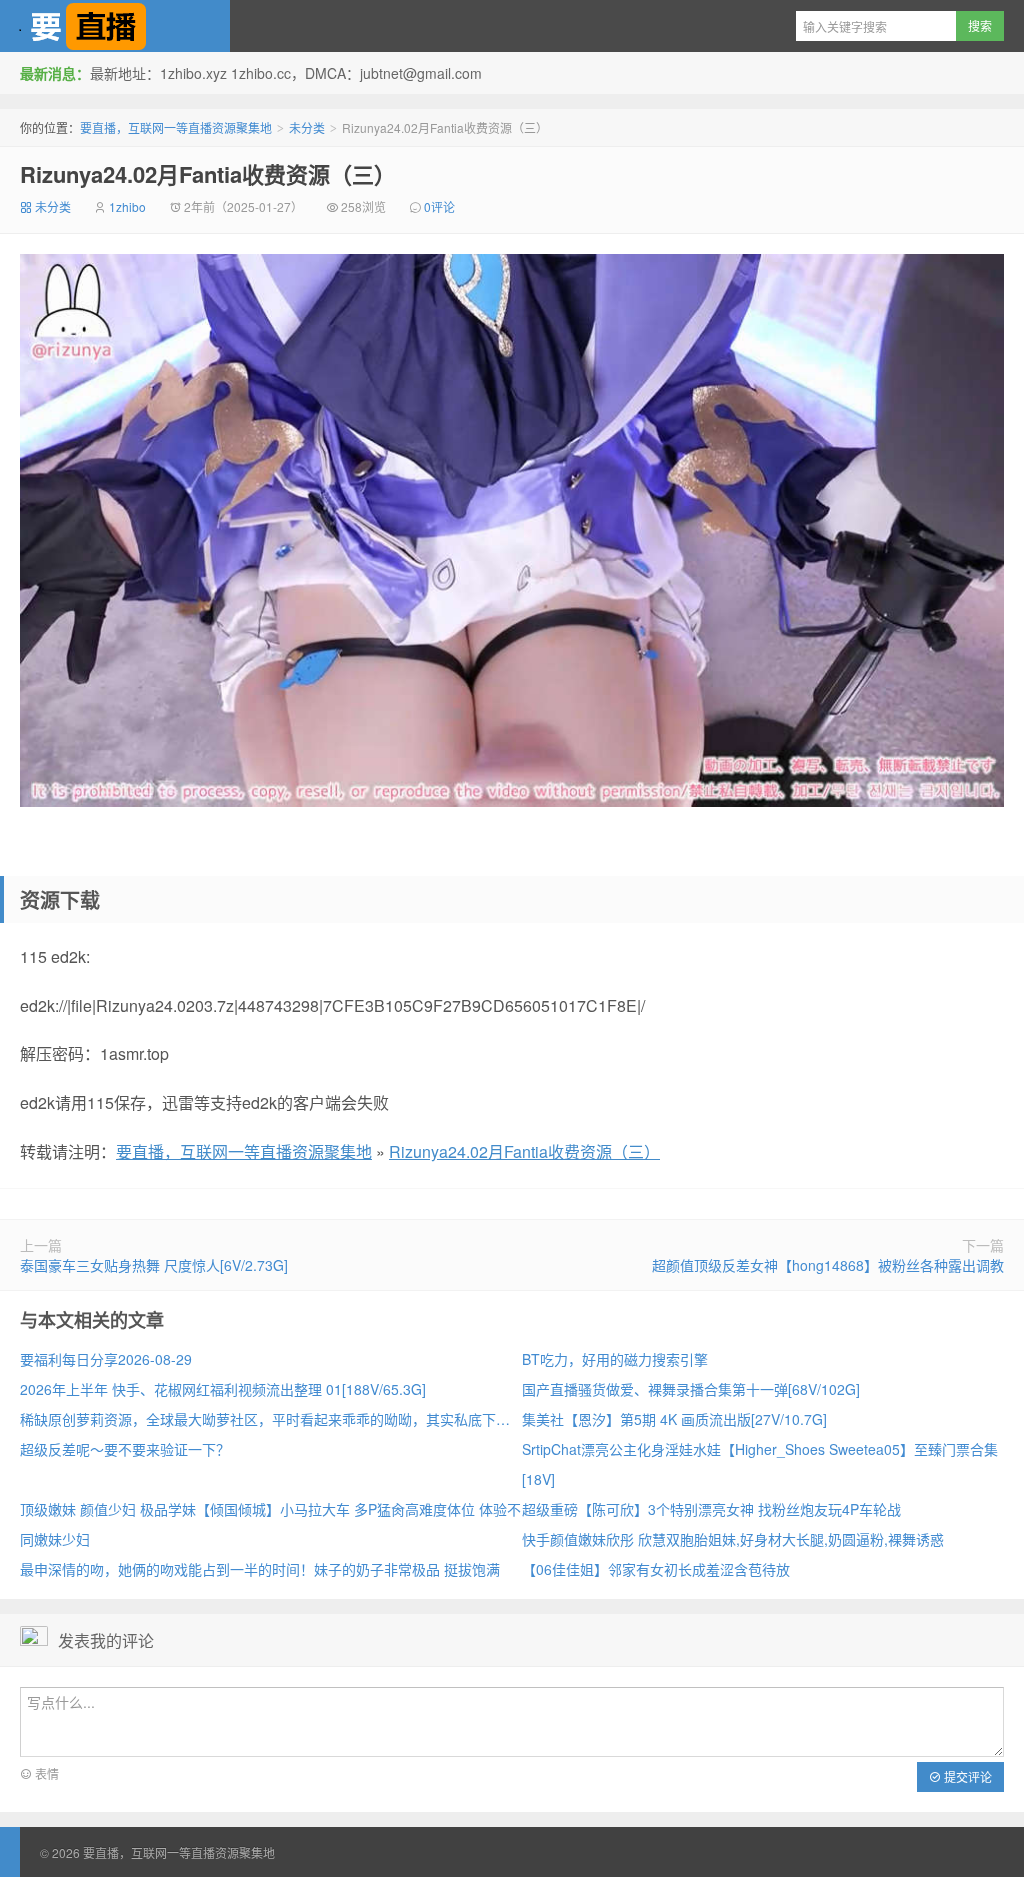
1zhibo (127, 206)
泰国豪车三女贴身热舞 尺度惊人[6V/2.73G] (154, 1265)
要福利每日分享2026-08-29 (106, 1359)
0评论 (439, 206)
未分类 (307, 127)
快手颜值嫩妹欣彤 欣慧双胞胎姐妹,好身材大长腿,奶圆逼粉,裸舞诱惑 (733, 1539)
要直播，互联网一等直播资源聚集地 (115, 26)
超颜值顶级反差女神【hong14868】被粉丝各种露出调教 (828, 1265)
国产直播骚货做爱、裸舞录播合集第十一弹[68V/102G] (691, 1389)
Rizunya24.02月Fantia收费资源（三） (208, 174)
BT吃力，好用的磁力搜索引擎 (615, 1359)
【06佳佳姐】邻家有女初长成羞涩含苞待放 (656, 1569)
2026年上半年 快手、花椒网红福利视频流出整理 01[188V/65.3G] (223, 1389)
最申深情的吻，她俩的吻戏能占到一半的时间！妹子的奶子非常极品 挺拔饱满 (260, 1569)
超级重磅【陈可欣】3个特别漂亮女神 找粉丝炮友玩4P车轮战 (711, 1509)
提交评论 (966, 1776)
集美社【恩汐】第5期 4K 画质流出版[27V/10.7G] (674, 1419)
